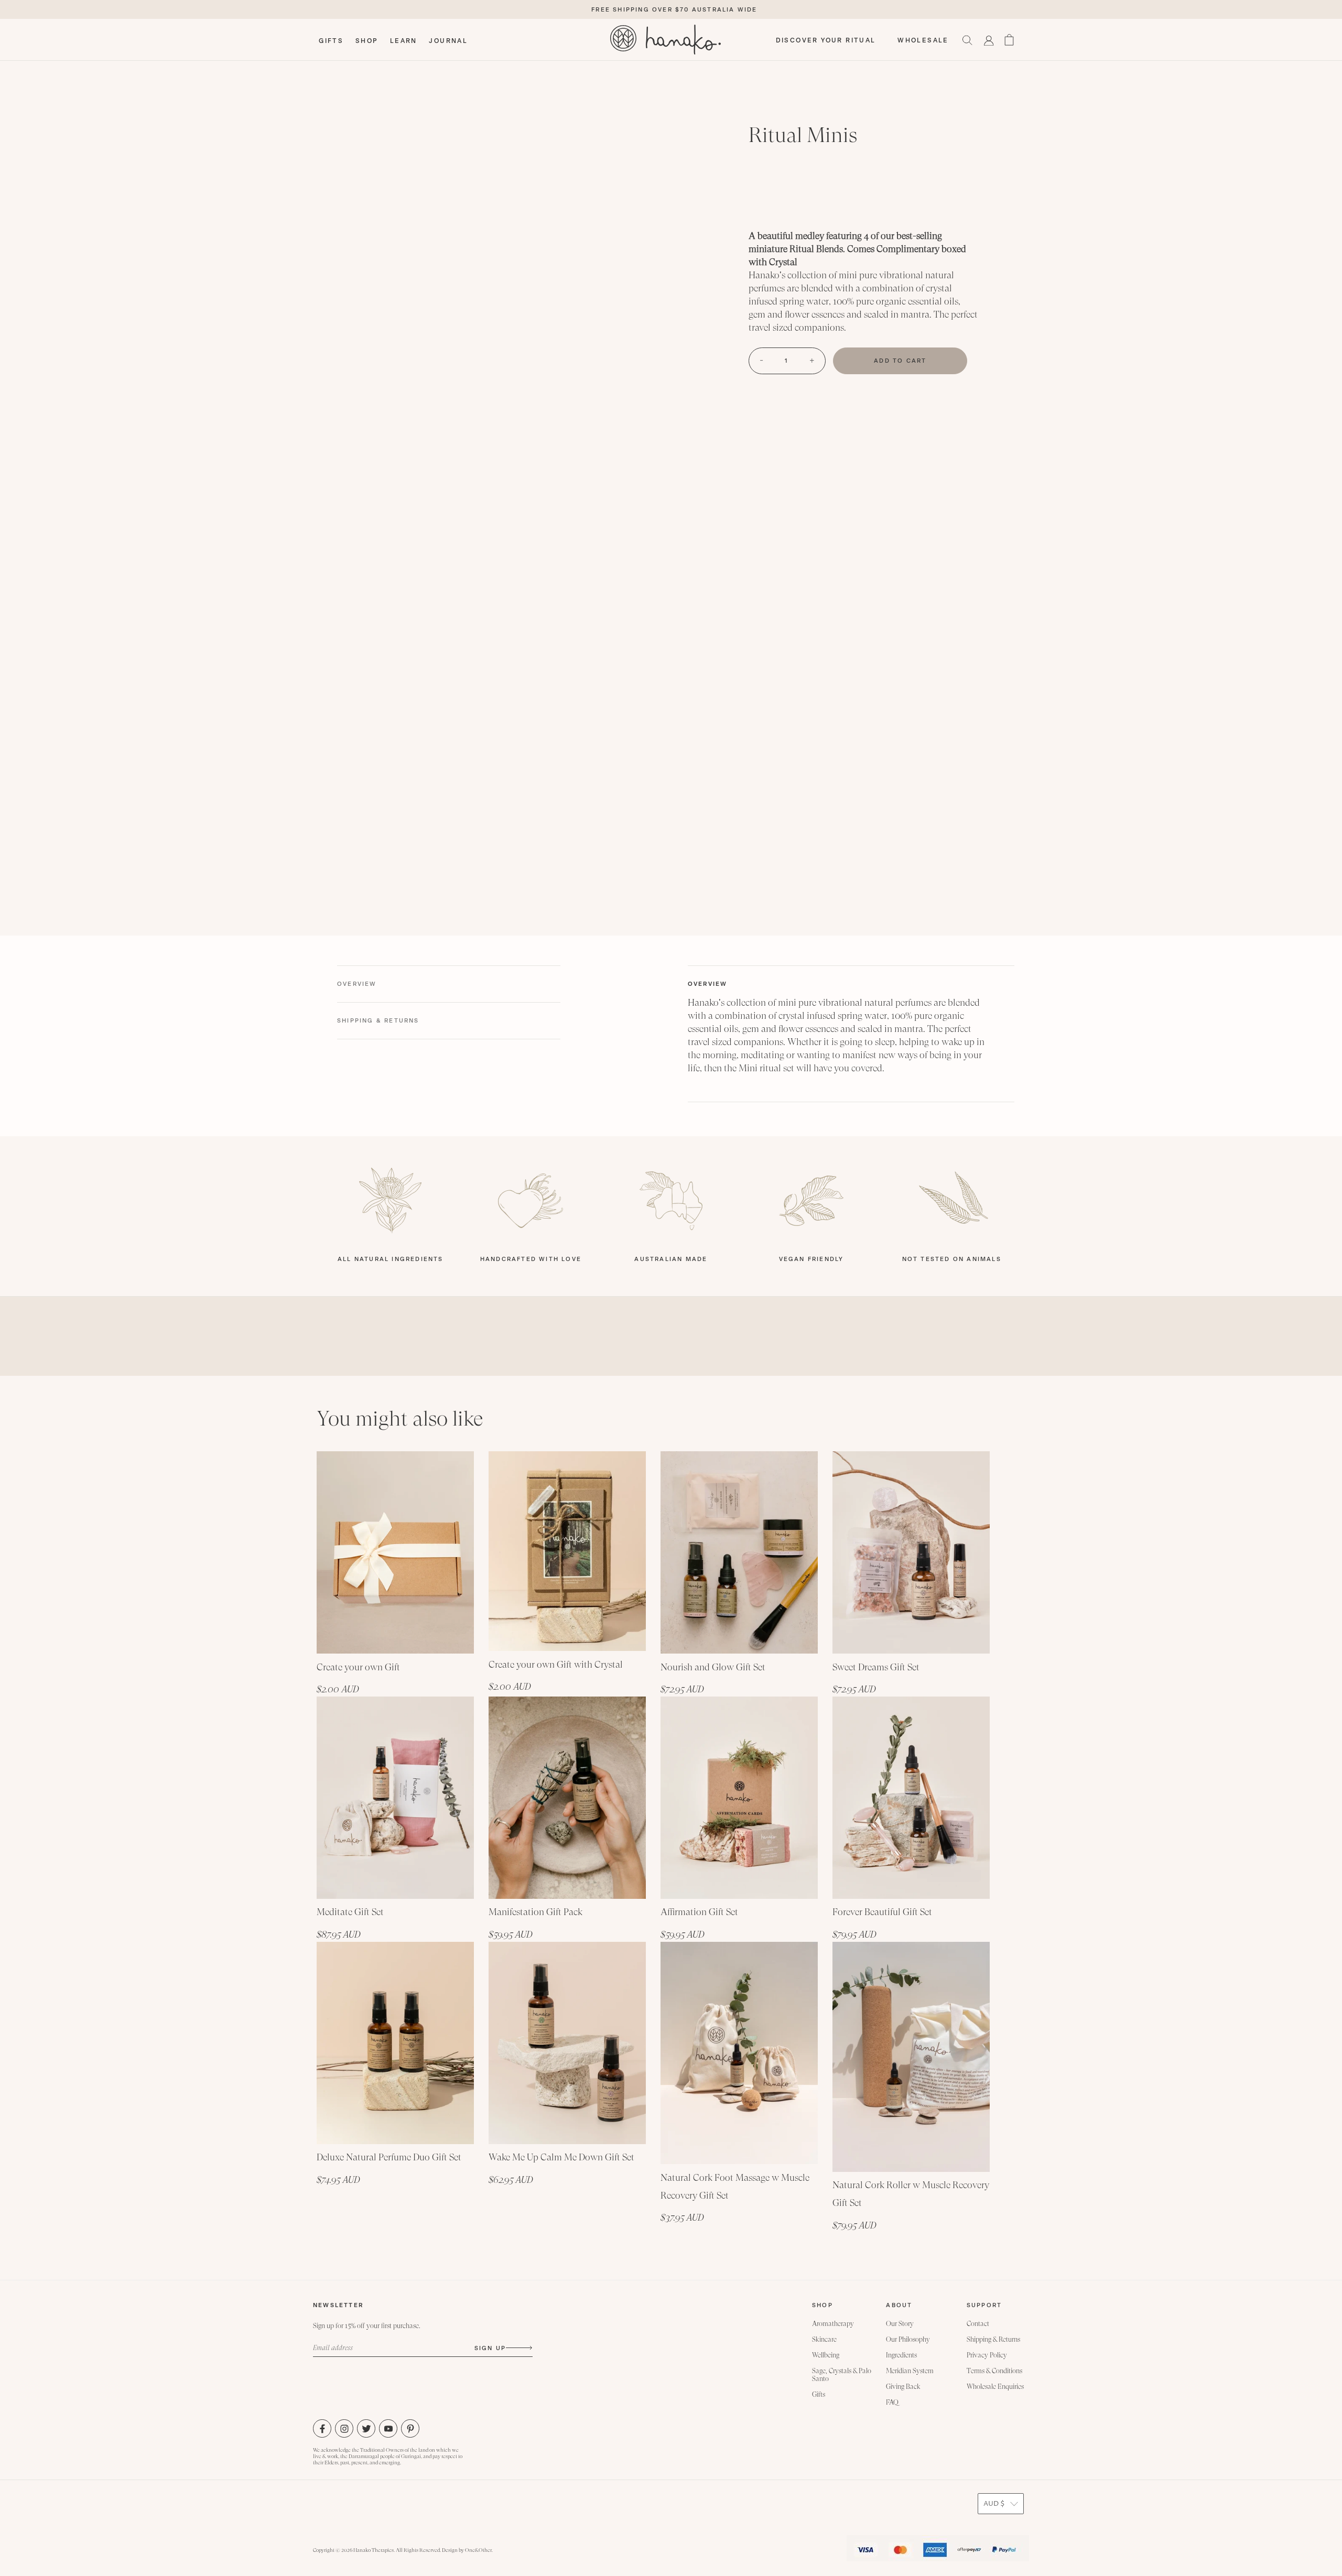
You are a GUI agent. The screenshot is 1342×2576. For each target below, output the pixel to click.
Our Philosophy (908, 2339)
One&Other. (479, 2550)
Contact (978, 2324)
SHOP (367, 41)
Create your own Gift (358, 1667)
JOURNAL (448, 41)
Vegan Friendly (811, 1259)
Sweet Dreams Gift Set (876, 1667)
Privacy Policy (987, 2355)
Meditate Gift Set (350, 1912)
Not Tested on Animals (952, 1259)
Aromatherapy (833, 2324)
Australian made (671, 1259)
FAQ (892, 2402)
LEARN (404, 41)
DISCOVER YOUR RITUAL (826, 40)
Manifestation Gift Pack (535, 1912)
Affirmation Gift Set (699, 1912)
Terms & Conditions (994, 2371)
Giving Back (903, 2387)
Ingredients (901, 2355)
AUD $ (994, 2504)
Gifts (819, 2394)
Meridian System (910, 2371)
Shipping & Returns (993, 2339)
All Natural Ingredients (391, 1259)
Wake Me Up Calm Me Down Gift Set (561, 2157)
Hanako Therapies (374, 2550)
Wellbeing (826, 2355)
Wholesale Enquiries (995, 2387)
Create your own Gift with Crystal (556, 1664)
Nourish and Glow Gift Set (713, 1667)
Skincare (824, 2339)
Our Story (900, 2324)
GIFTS (331, 41)
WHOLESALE (923, 40)
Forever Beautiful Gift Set (882, 1912)
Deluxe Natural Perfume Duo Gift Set (389, 2157)
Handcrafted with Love (531, 1259)
